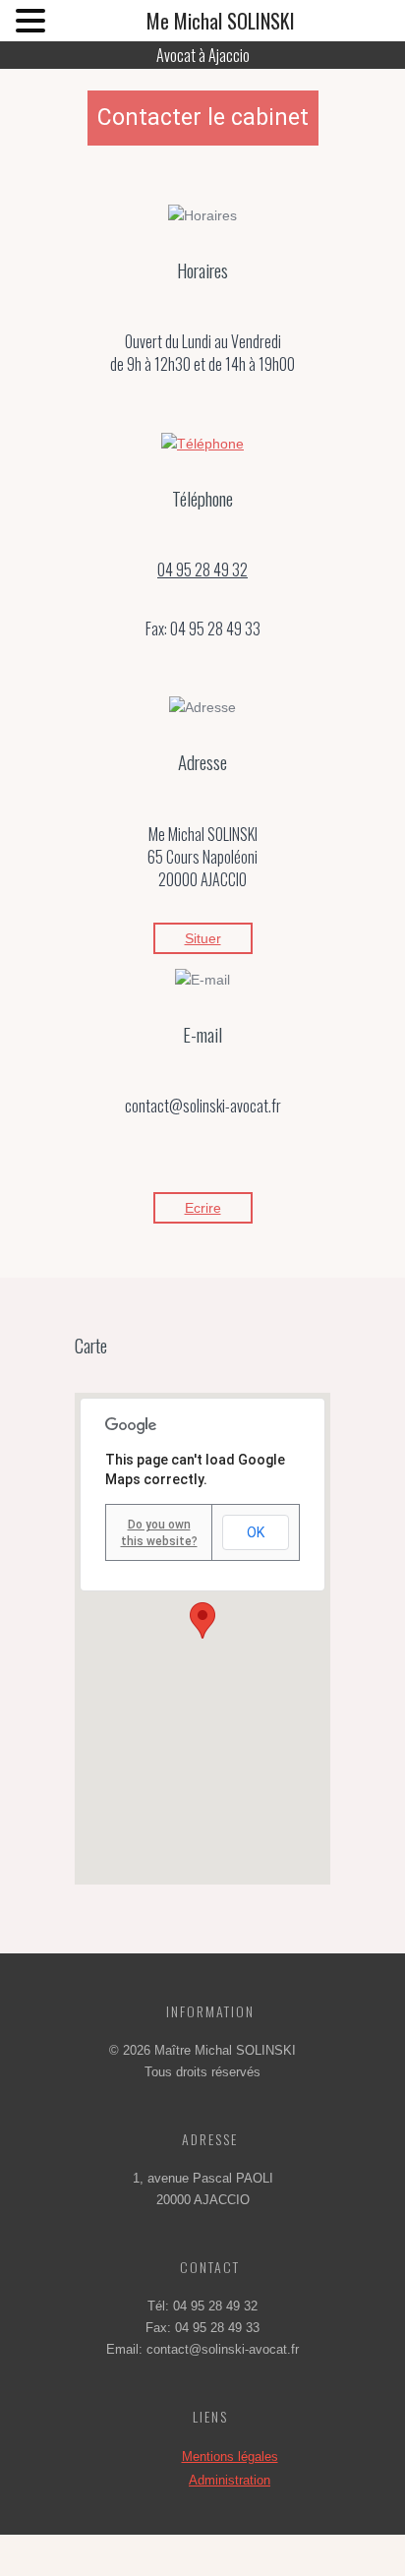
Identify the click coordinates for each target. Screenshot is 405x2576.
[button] (202, 1620)
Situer (203, 938)
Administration (230, 2480)
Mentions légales (230, 2456)
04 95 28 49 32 (202, 569)
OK (256, 1532)
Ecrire (203, 1208)
